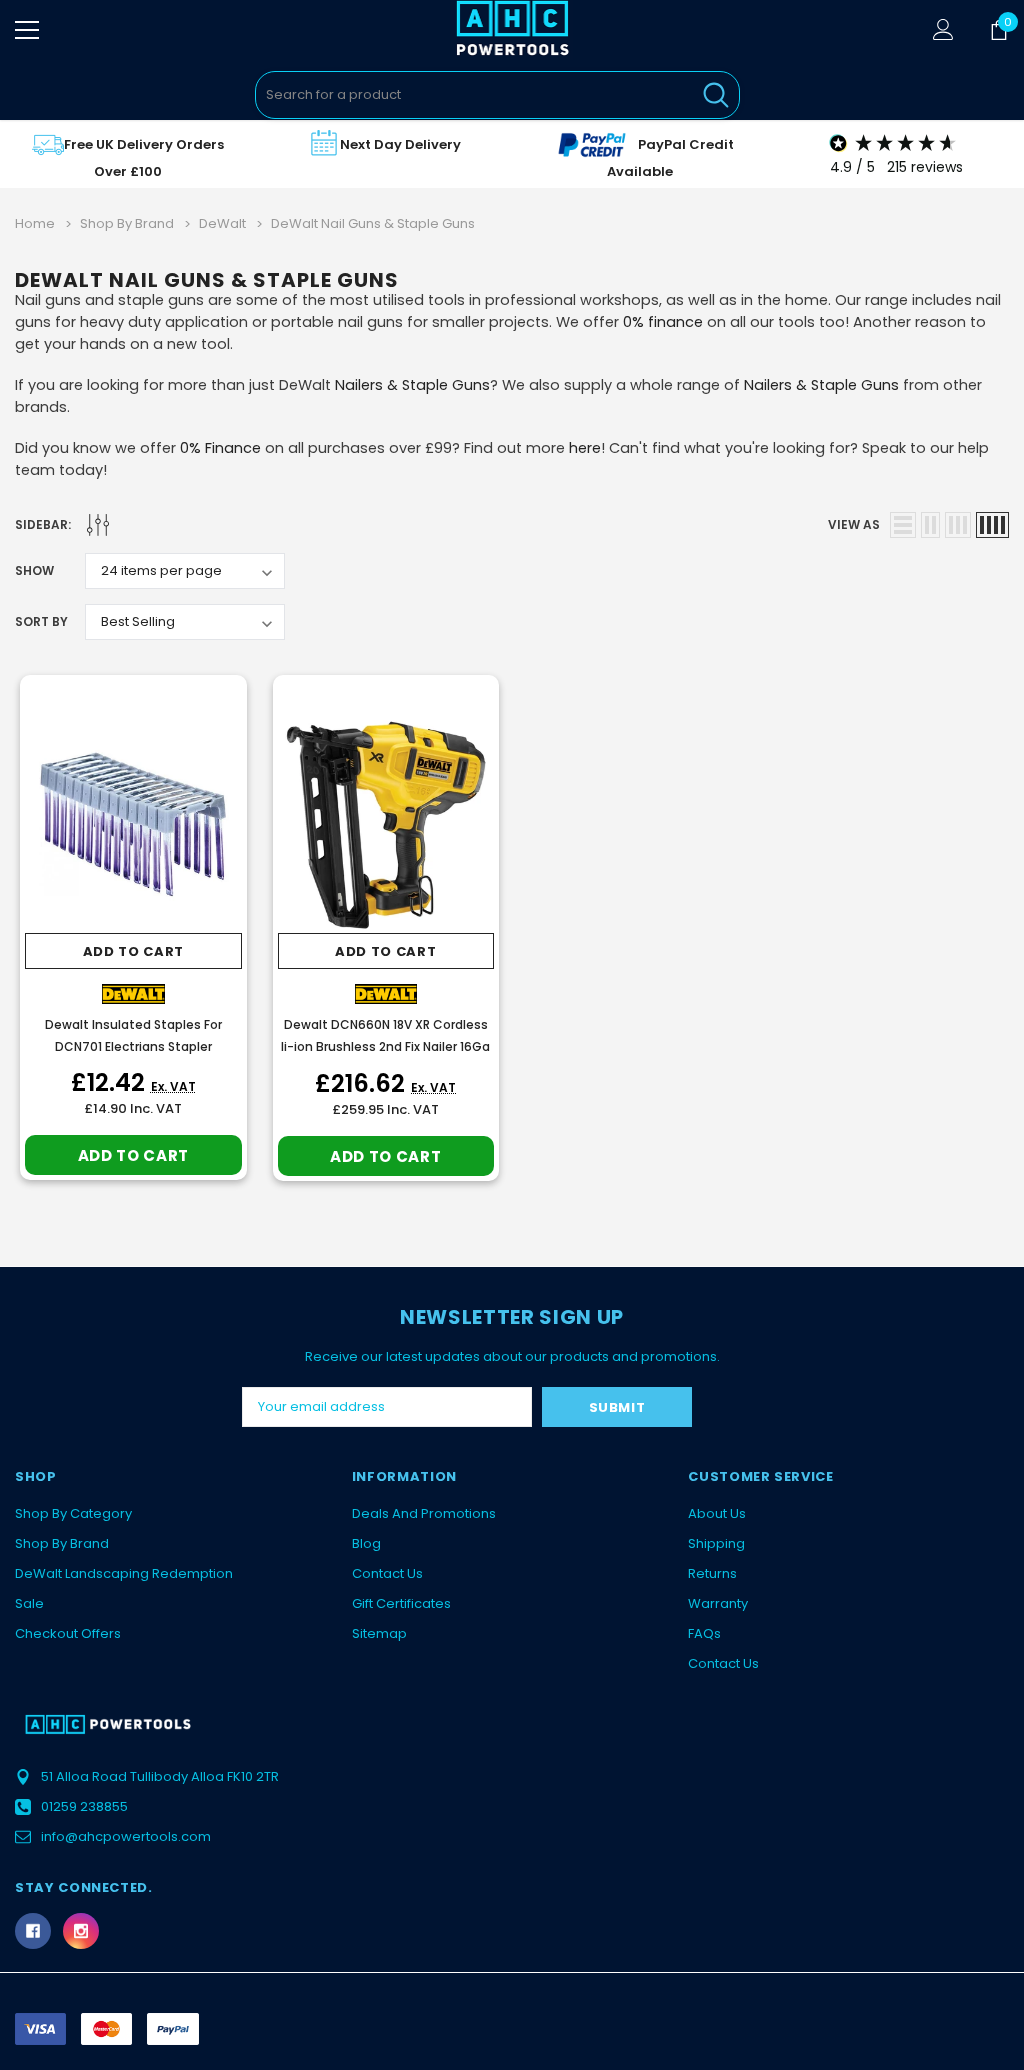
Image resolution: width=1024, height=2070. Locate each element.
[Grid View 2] (930, 525)
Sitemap (379, 1633)
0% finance (663, 322)
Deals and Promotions (424, 1513)
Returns (712, 1573)
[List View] (903, 525)
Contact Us (387, 1573)
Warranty (718, 1603)
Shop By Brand (62, 1543)
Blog (366, 1543)
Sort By (41, 621)
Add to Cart (133, 951)
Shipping (716, 1543)
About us (717, 1513)
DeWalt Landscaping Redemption (124, 1573)
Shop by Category (73, 1513)
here (585, 448)
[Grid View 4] (992, 525)
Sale (29, 1603)
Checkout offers (68, 1633)
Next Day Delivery (400, 144)
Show (34, 570)
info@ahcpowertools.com (126, 1836)
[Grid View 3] (958, 525)
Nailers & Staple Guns (412, 385)
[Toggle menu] (27, 30)
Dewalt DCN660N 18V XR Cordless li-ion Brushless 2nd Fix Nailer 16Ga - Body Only (385, 1046)
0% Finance (220, 448)
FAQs (704, 1633)
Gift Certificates (401, 1603)
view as (854, 524)
